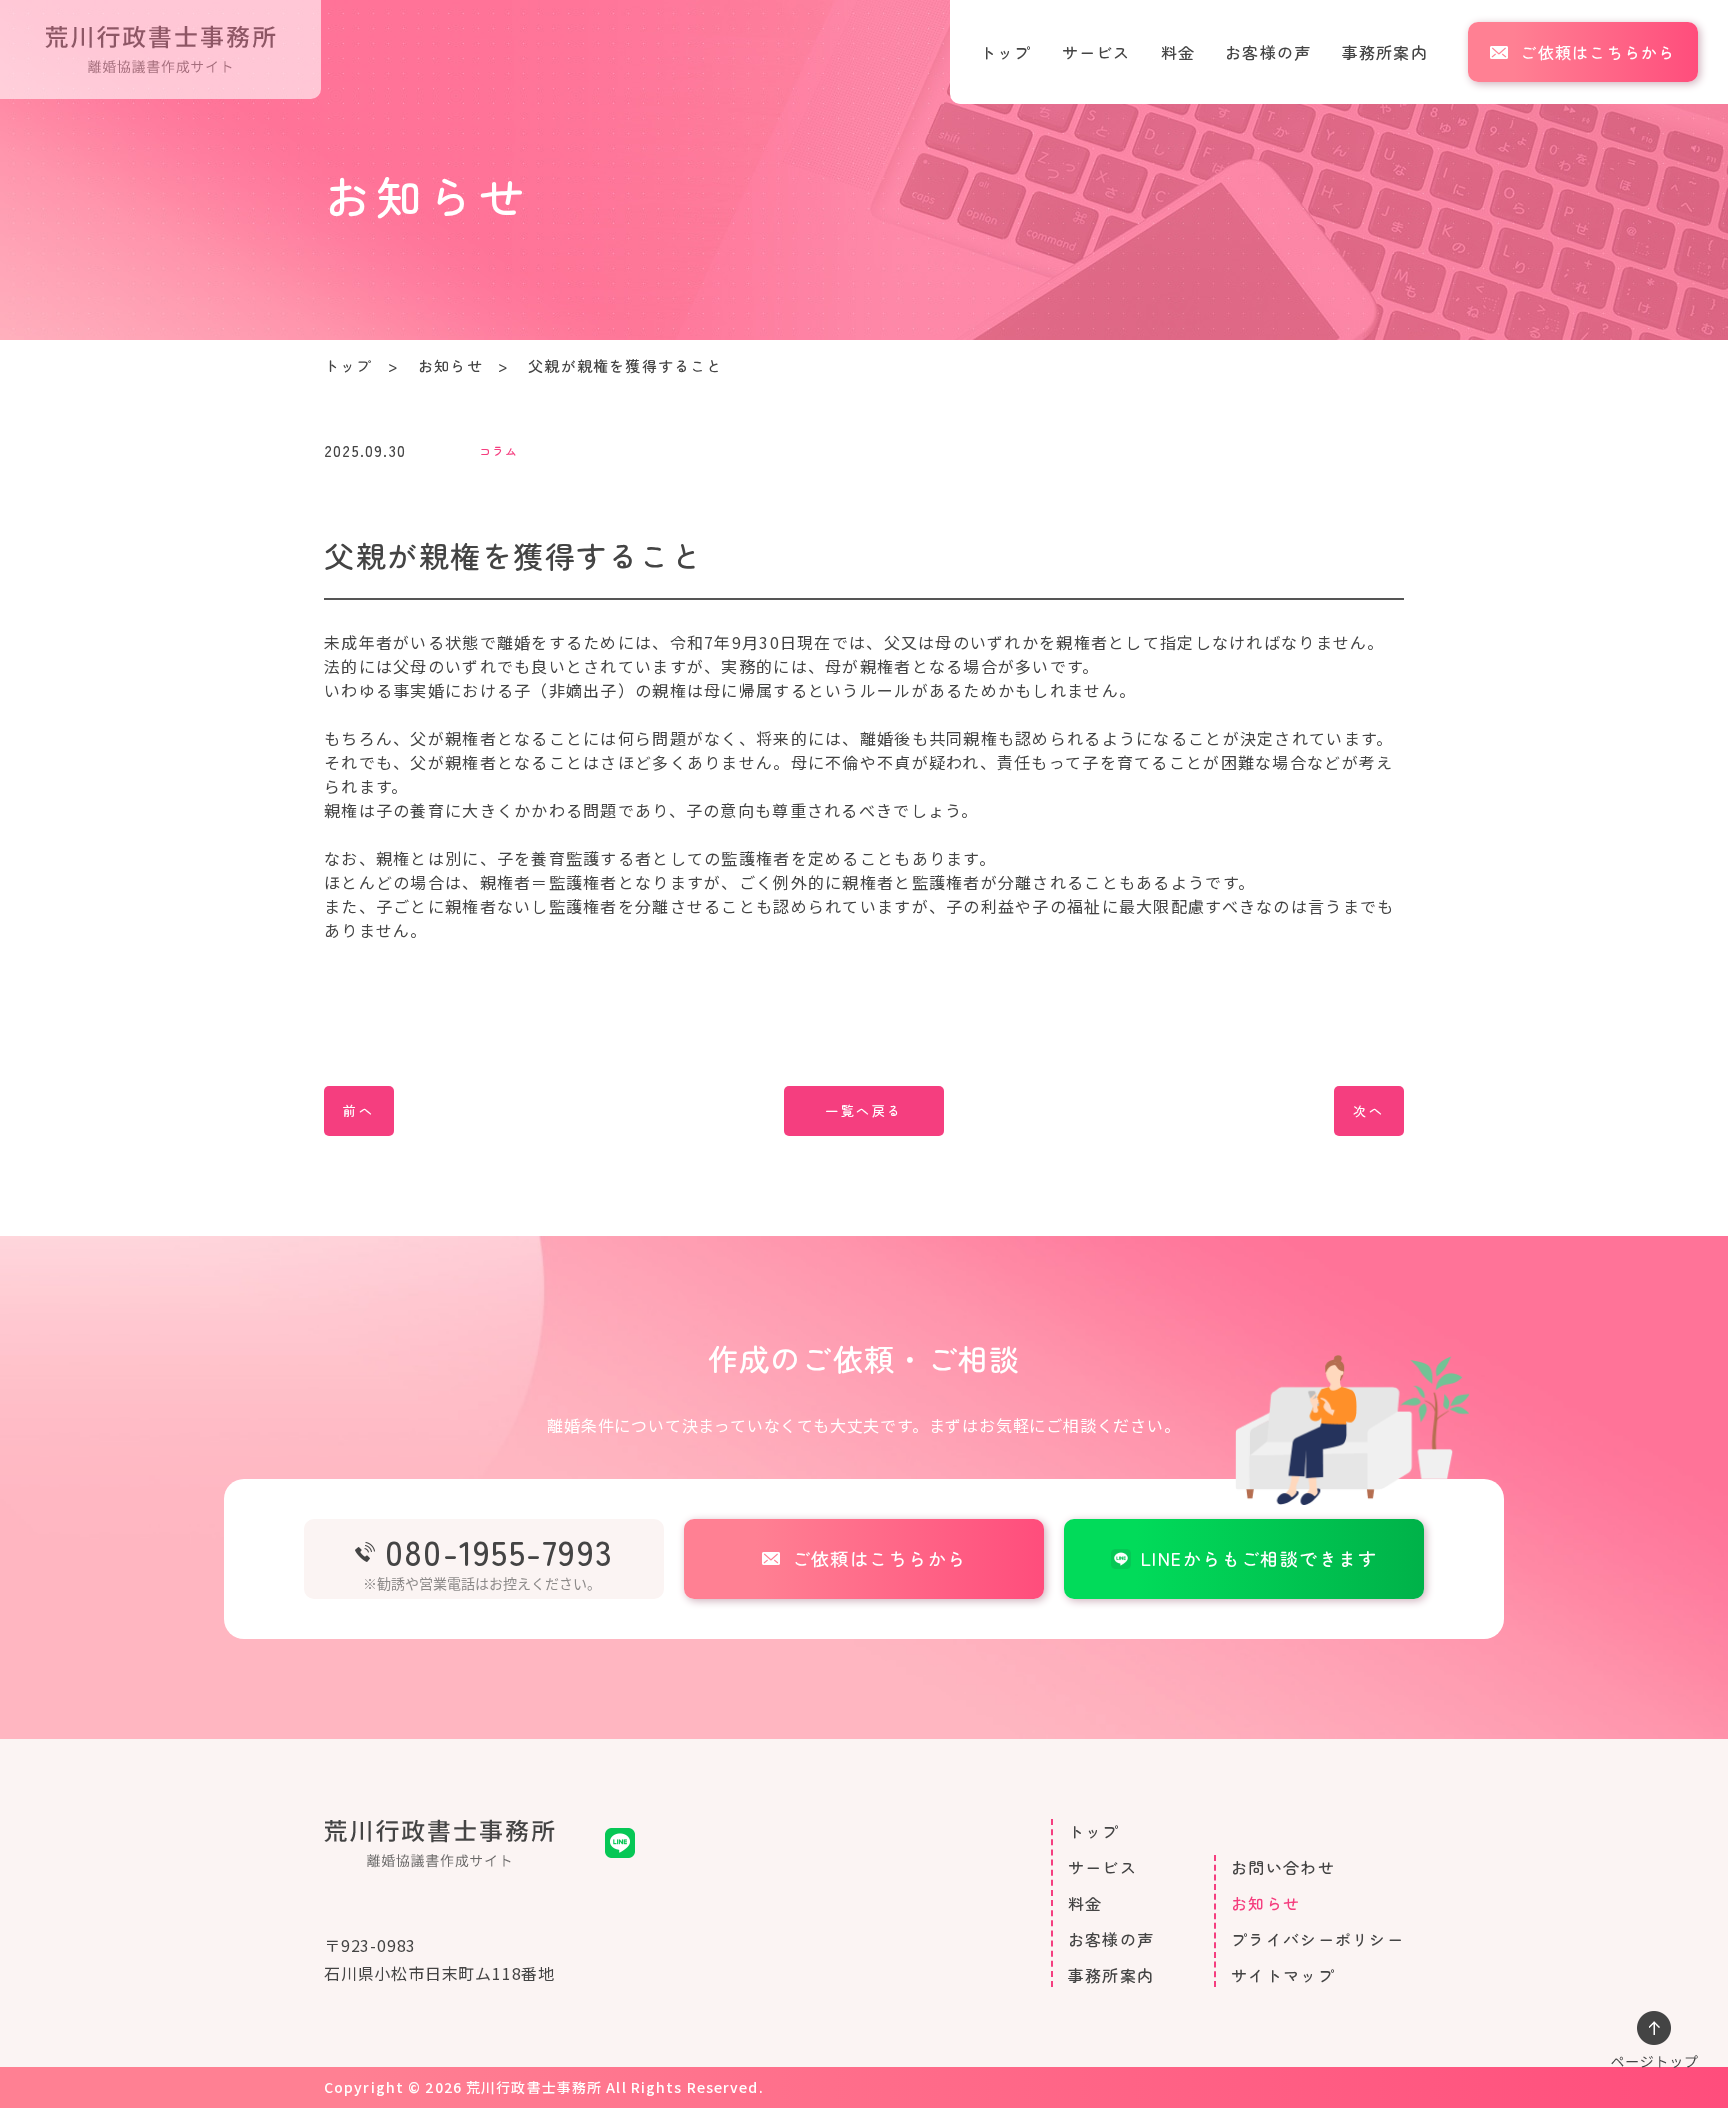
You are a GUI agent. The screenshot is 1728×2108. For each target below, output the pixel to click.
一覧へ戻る (864, 1110)
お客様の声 (1268, 52)
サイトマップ (1283, 1975)
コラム (498, 450)
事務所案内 (1385, 52)
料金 (1178, 52)
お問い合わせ (1283, 1867)
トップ (1006, 52)
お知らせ (450, 365)
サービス (1096, 52)
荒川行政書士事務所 (534, 2087)
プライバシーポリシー (1317, 1939)
